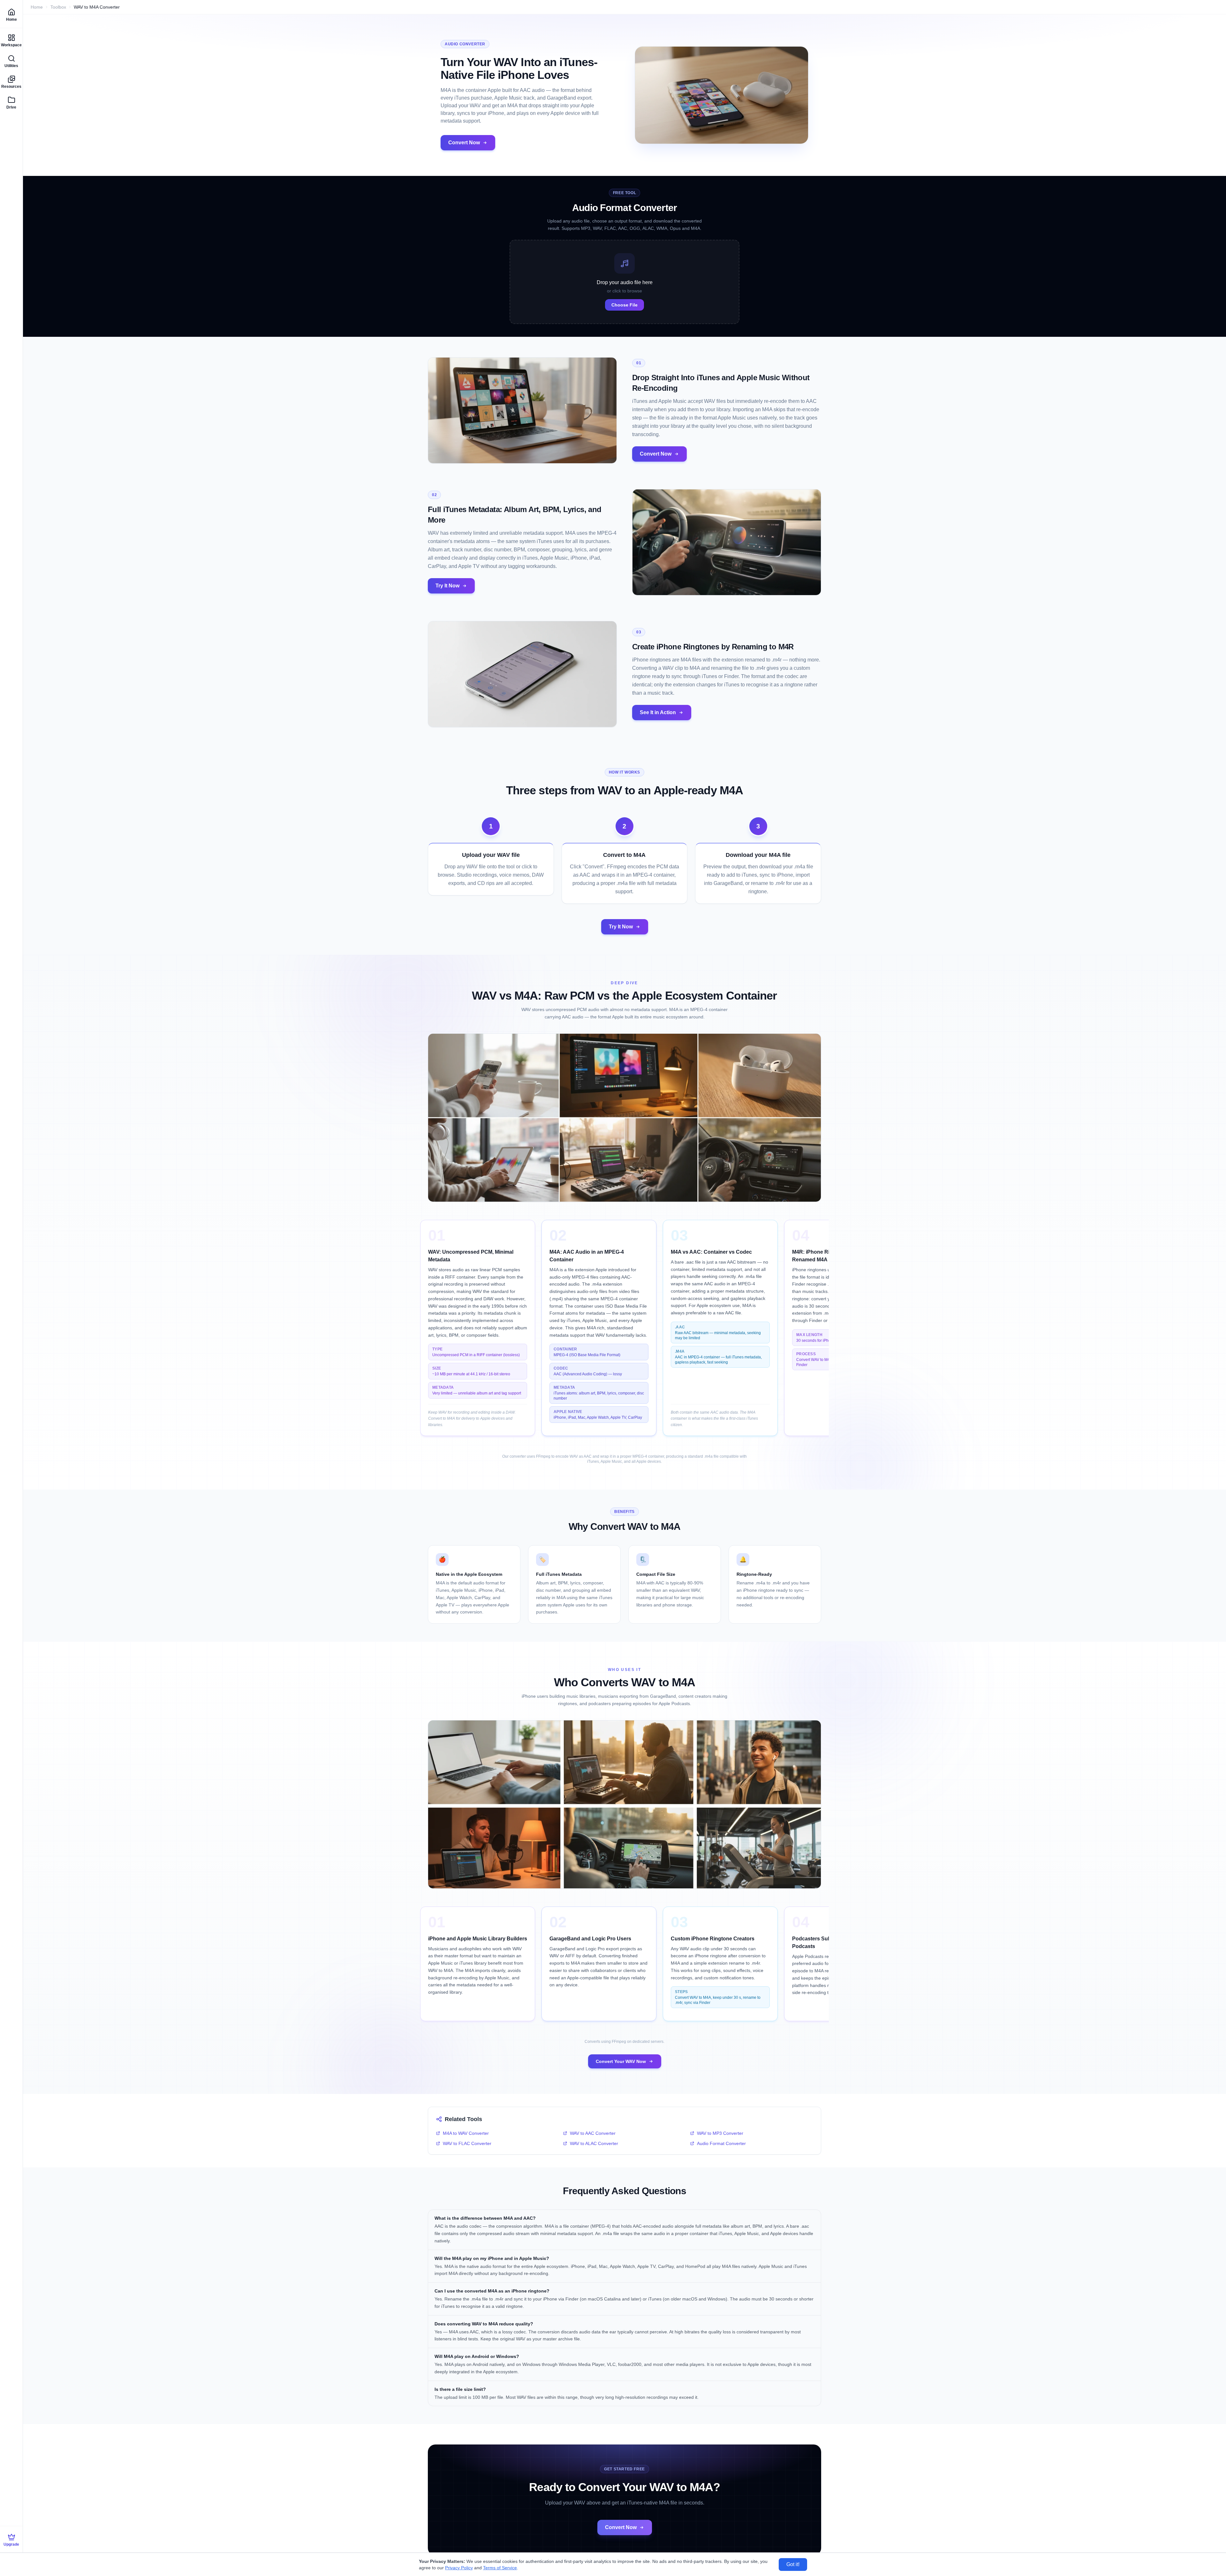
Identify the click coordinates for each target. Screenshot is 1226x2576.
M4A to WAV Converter (466, 2133)
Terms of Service (500, 2568)
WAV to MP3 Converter (720, 2133)
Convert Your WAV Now (621, 2061)
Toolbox (58, 7)
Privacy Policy (459, 2568)
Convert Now (464, 143)
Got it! (793, 2564)
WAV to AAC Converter (593, 2133)
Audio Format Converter (721, 2143)
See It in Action (658, 712)
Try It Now (447, 586)
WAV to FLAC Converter (467, 2143)
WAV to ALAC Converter (594, 2143)
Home (37, 7)
